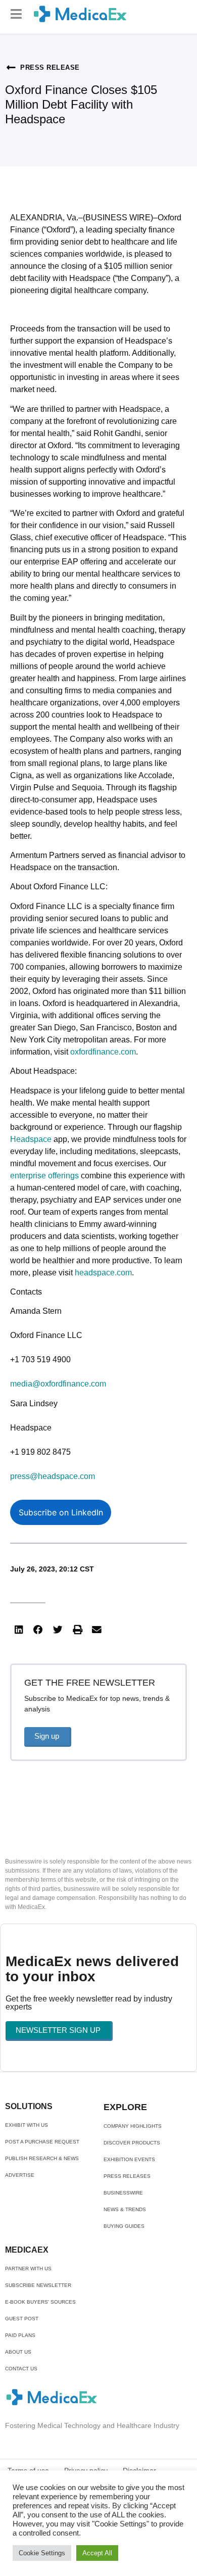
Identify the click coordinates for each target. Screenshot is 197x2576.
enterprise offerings (44, 1176)
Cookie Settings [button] (42, 2553)
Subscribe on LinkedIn (61, 1512)
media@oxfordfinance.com (58, 1384)
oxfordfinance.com (103, 1052)
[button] (16, 14)
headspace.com (103, 1273)
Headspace (31, 1139)
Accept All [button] (97, 2553)
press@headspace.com (53, 1476)
